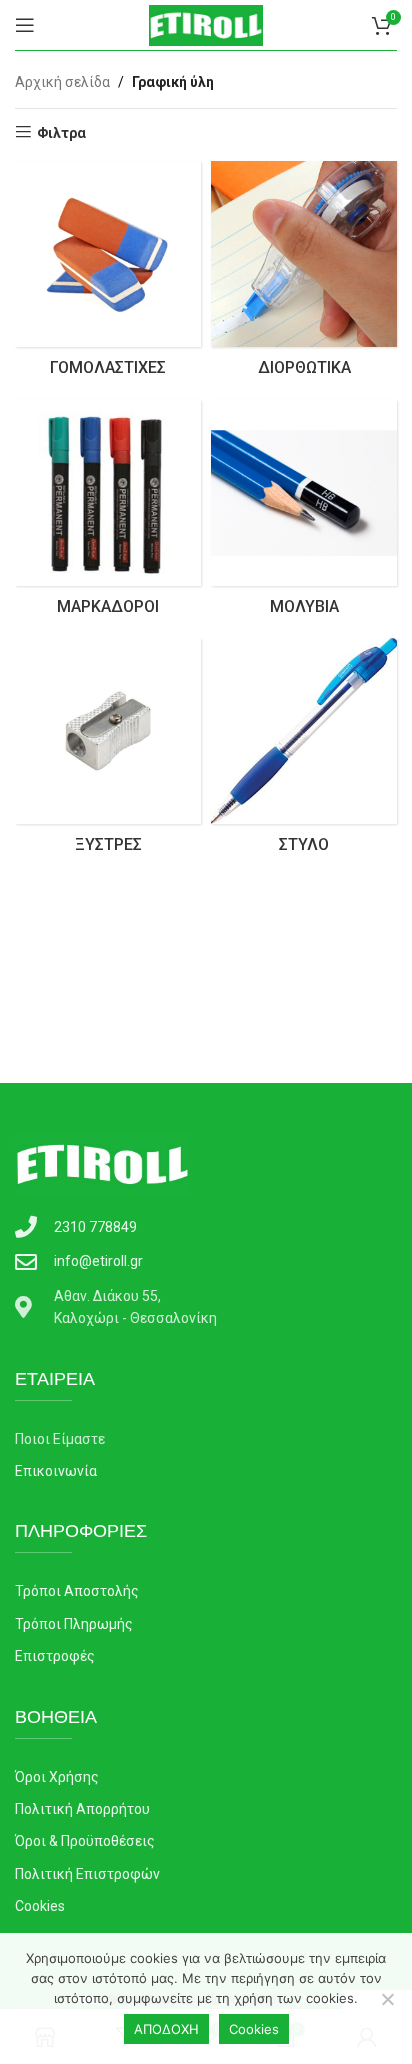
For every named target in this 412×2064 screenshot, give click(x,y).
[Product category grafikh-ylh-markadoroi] (108, 514)
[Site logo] (206, 24)
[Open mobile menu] (25, 25)
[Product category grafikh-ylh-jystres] (108, 752)
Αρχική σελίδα (62, 82)
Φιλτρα (61, 133)
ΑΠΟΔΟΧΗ (166, 2029)
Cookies (254, 2029)
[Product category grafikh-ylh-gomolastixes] (108, 275)
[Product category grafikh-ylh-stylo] (304, 752)
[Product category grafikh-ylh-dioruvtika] (304, 275)
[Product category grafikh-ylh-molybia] (304, 514)
